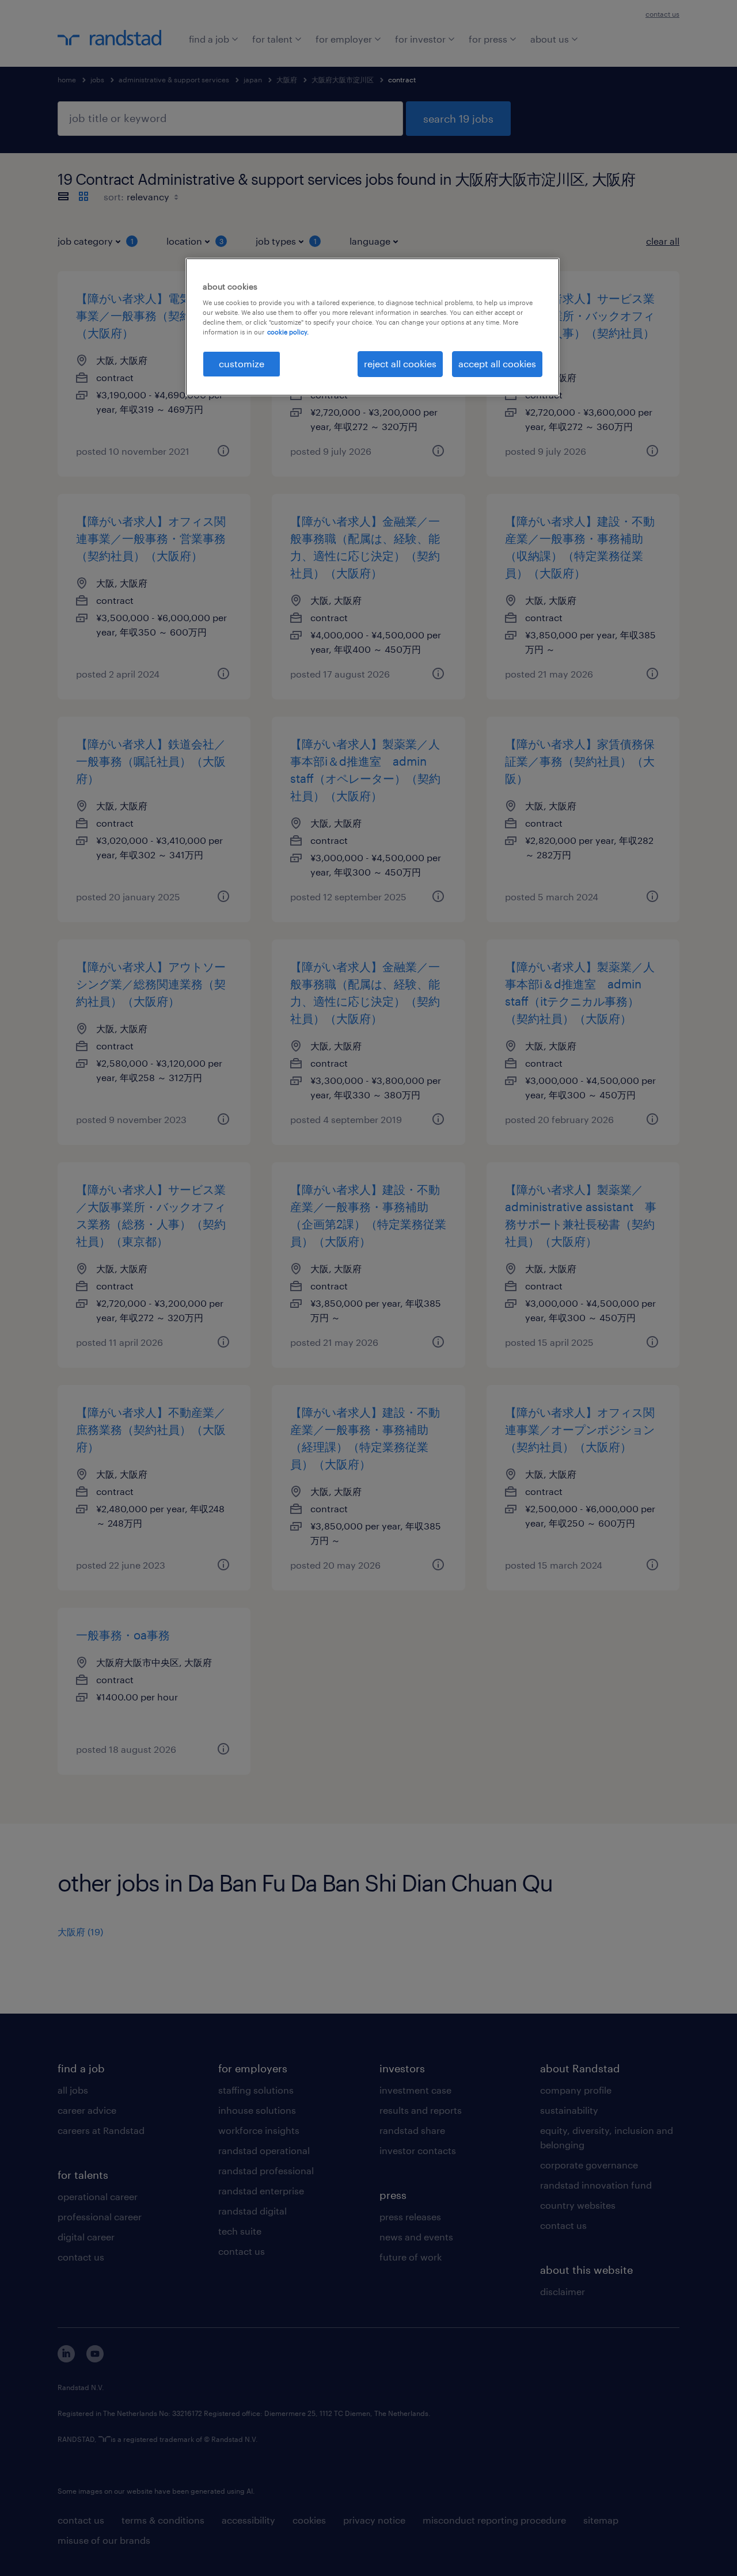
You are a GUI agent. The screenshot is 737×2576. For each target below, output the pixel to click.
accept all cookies (497, 364)
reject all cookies (400, 364)
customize (242, 364)
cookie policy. (288, 332)
